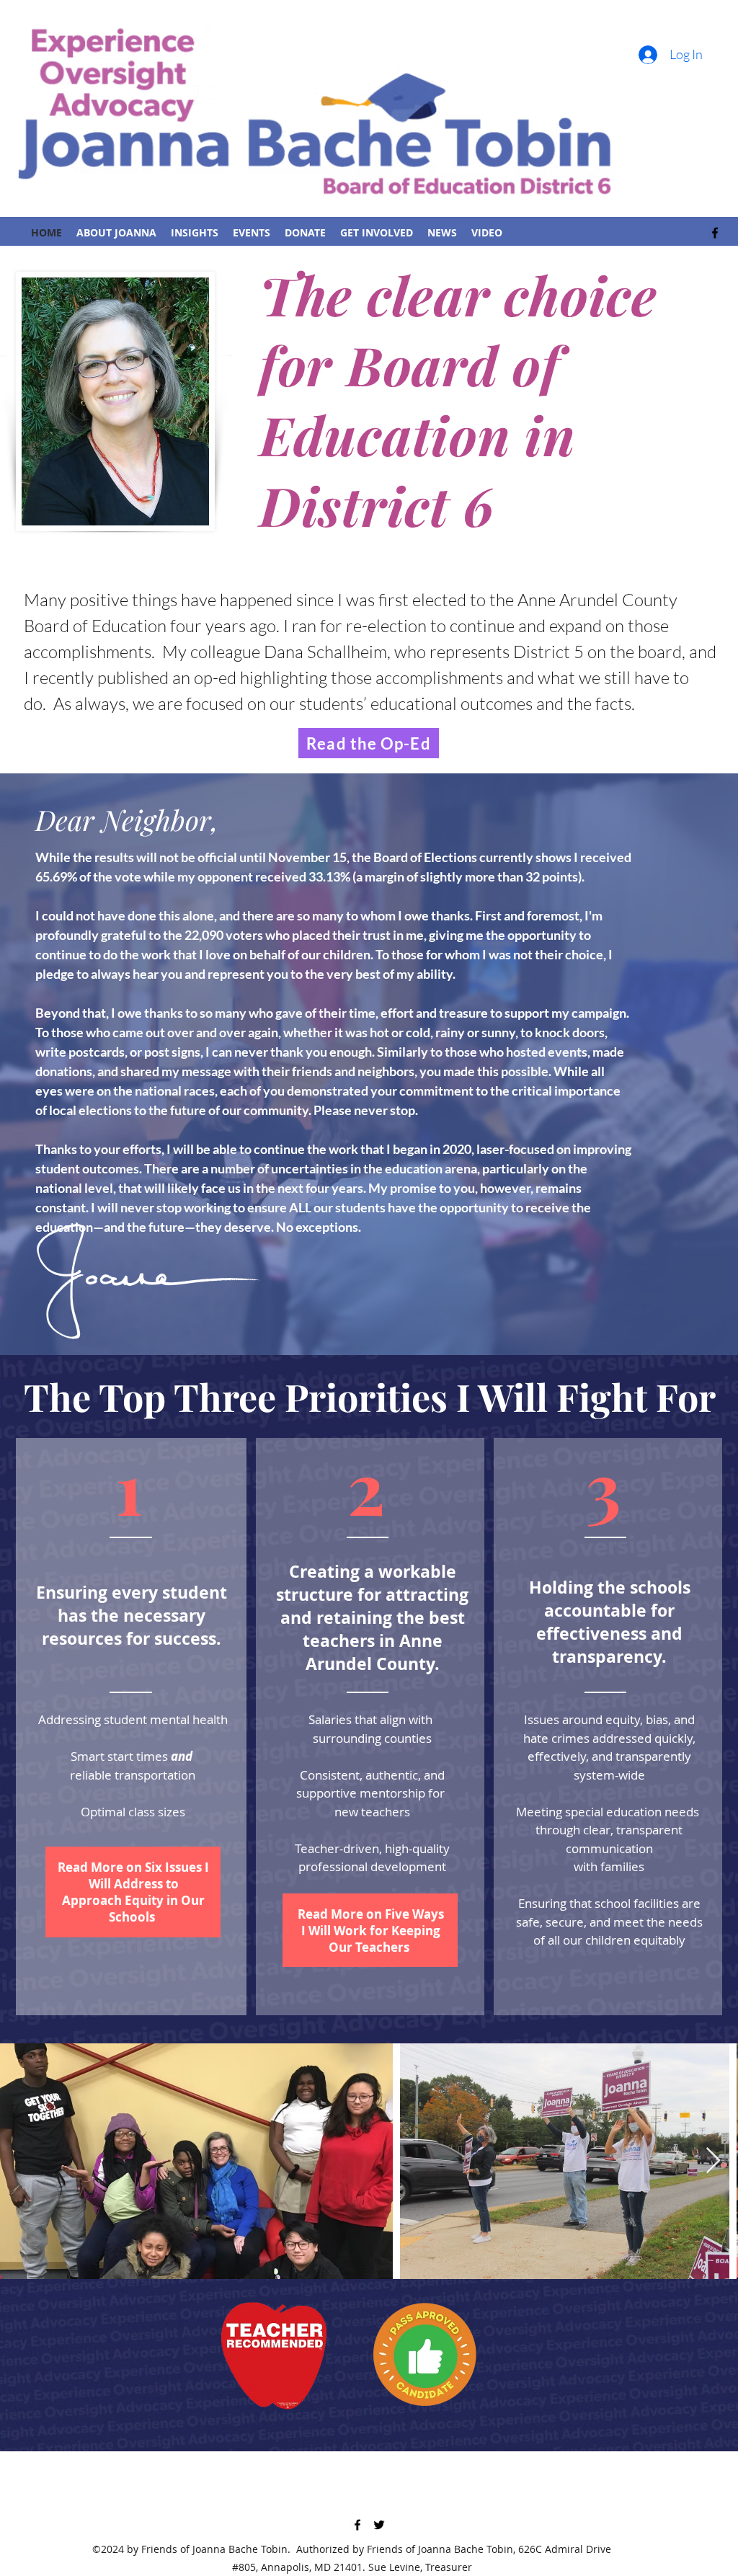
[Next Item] (713, 2161)
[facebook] (715, 233)
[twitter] (379, 2525)
